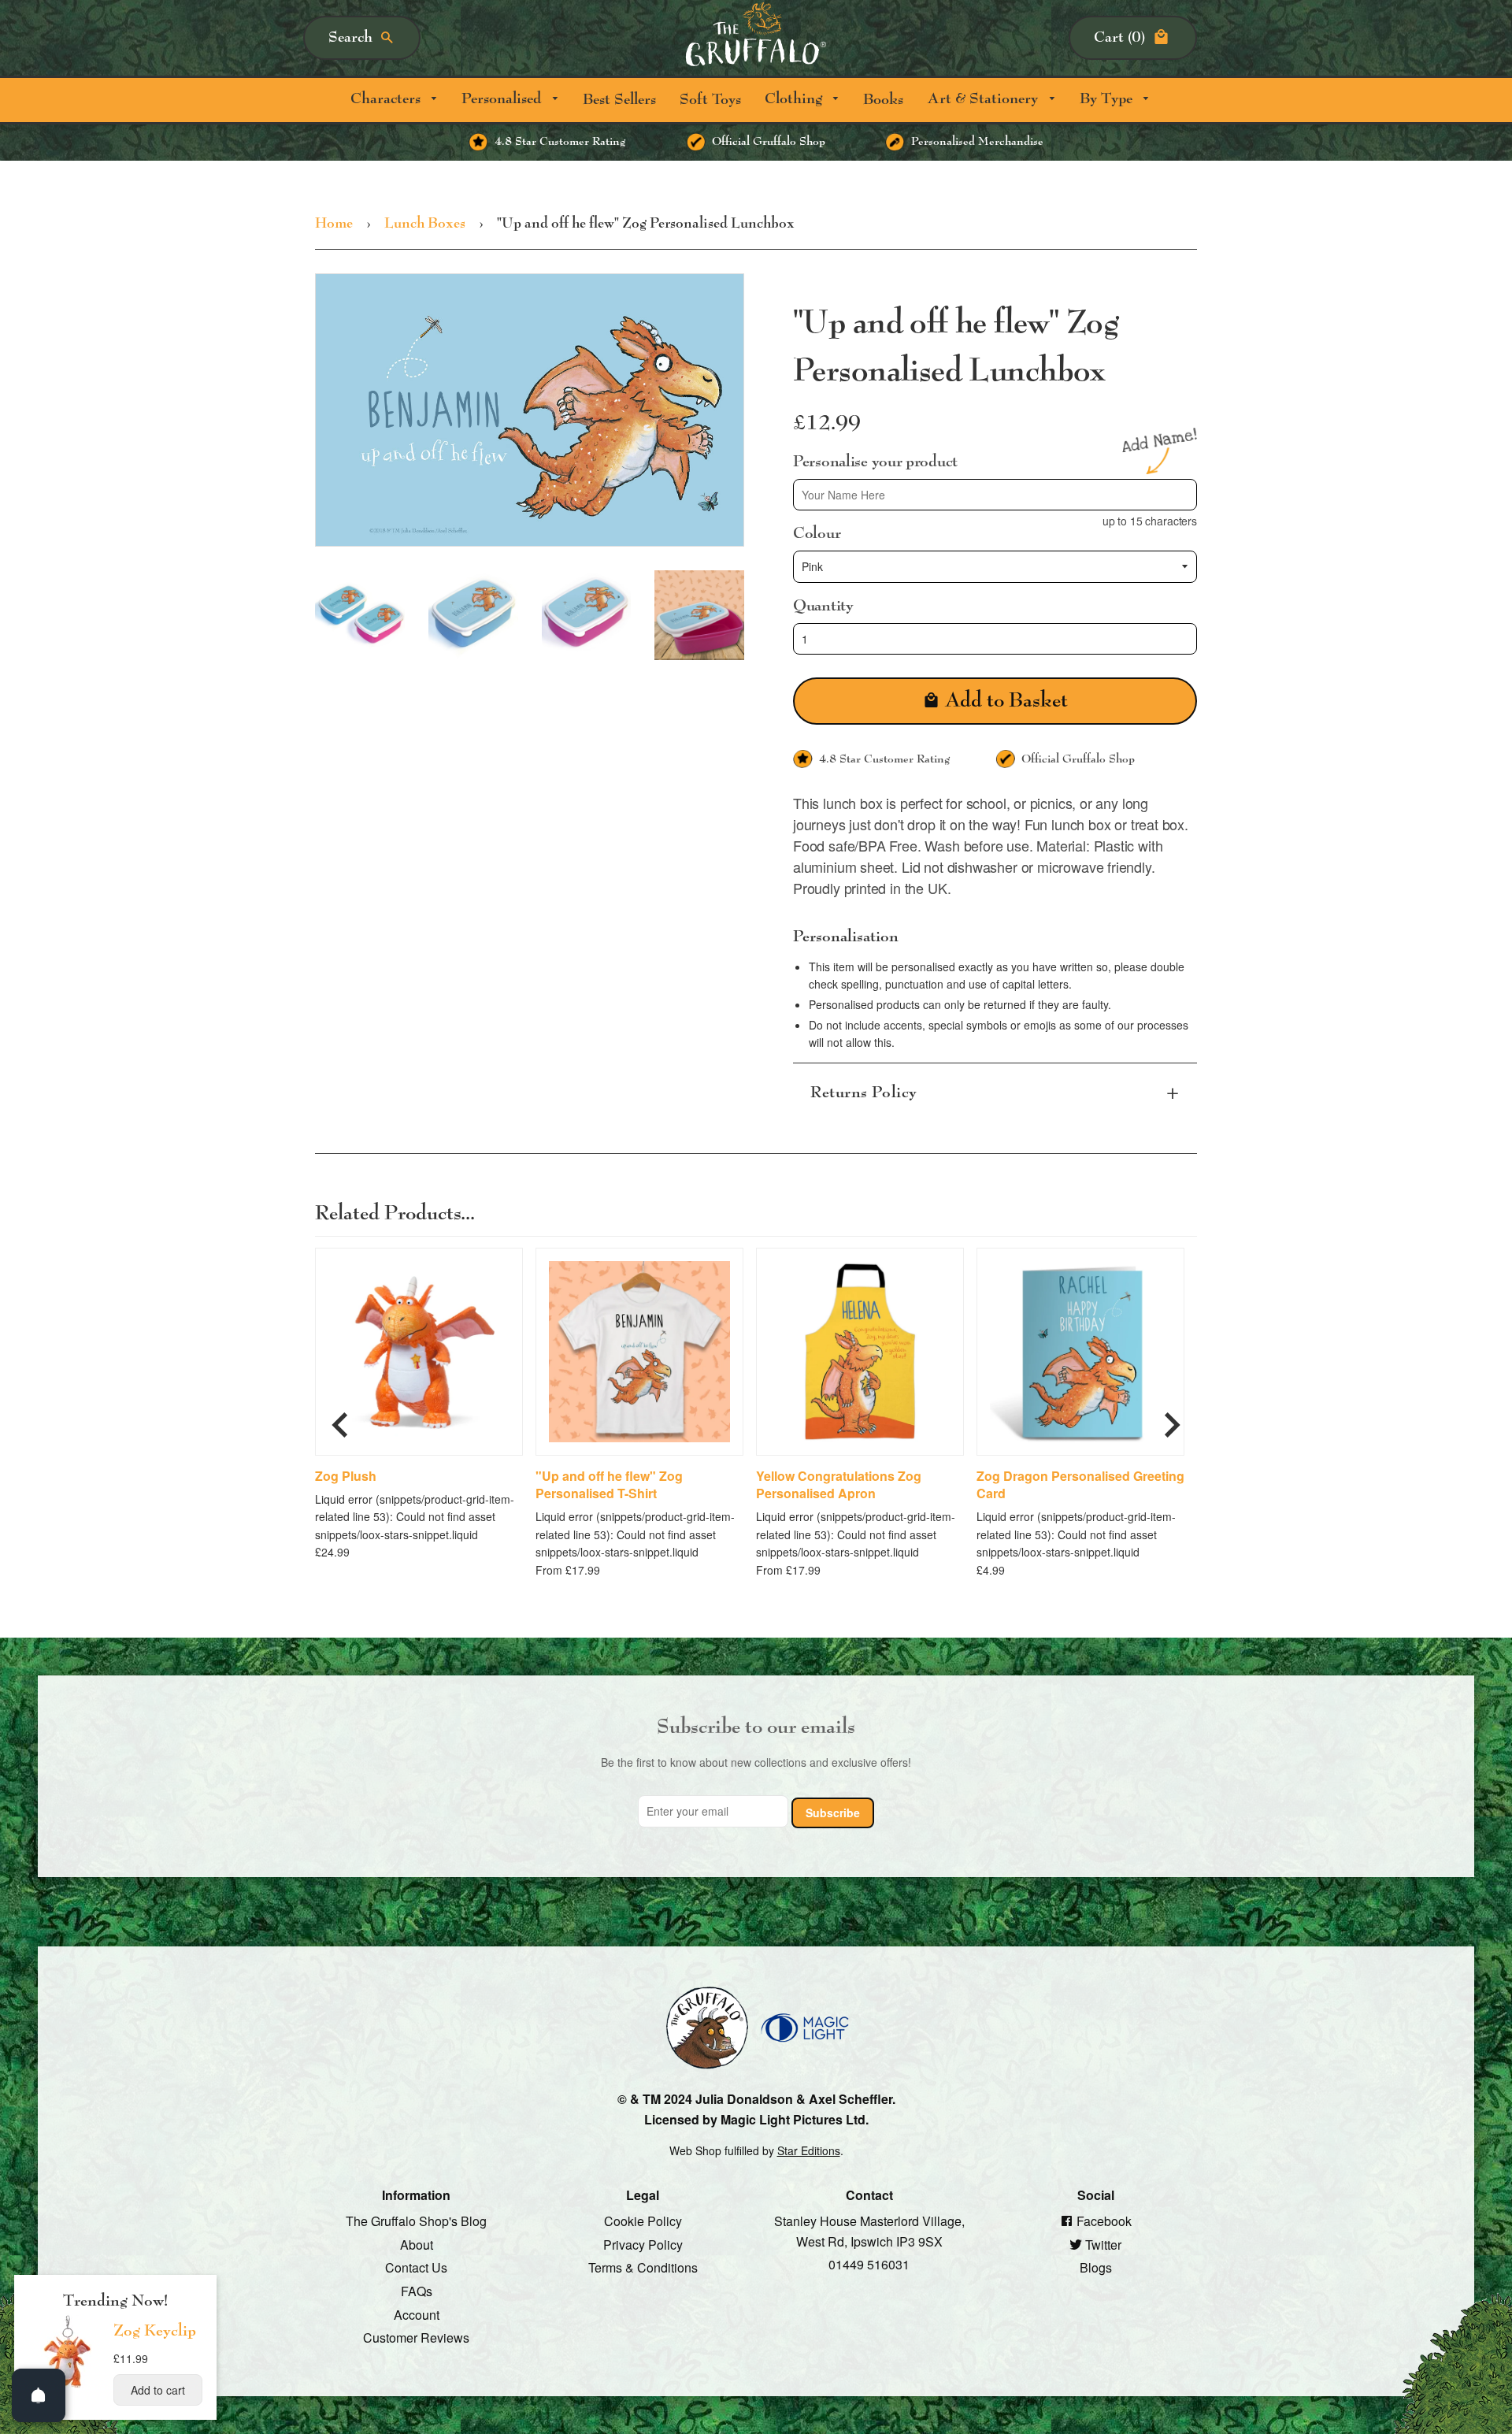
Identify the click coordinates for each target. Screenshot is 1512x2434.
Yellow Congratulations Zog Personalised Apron (839, 1484)
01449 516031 (869, 2264)
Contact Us (416, 2267)
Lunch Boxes (425, 224)
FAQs (417, 2291)
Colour (817, 533)
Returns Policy (864, 1093)
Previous (340, 1418)
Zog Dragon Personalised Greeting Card (1080, 1484)
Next (1172, 1418)
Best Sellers (619, 100)
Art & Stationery (984, 99)
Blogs (1096, 2267)
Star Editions (809, 2150)
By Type (1108, 99)
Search (350, 37)
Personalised (503, 99)
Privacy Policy (643, 2244)
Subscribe (833, 1812)
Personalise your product (875, 461)
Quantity (823, 605)
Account (417, 2314)
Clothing (795, 99)
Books (883, 100)
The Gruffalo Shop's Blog (416, 2221)
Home (334, 224)
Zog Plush (346, 1475)
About (417, 2244)
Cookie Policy (643, 2221)
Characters (387, 99)
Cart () (1119, 37)
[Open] (39, 2395)
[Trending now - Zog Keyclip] (68, 2387)
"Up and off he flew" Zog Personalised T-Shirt (609, 1484)
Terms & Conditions (643, 2267)
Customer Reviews (416, 2338)
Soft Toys (710, 100)
